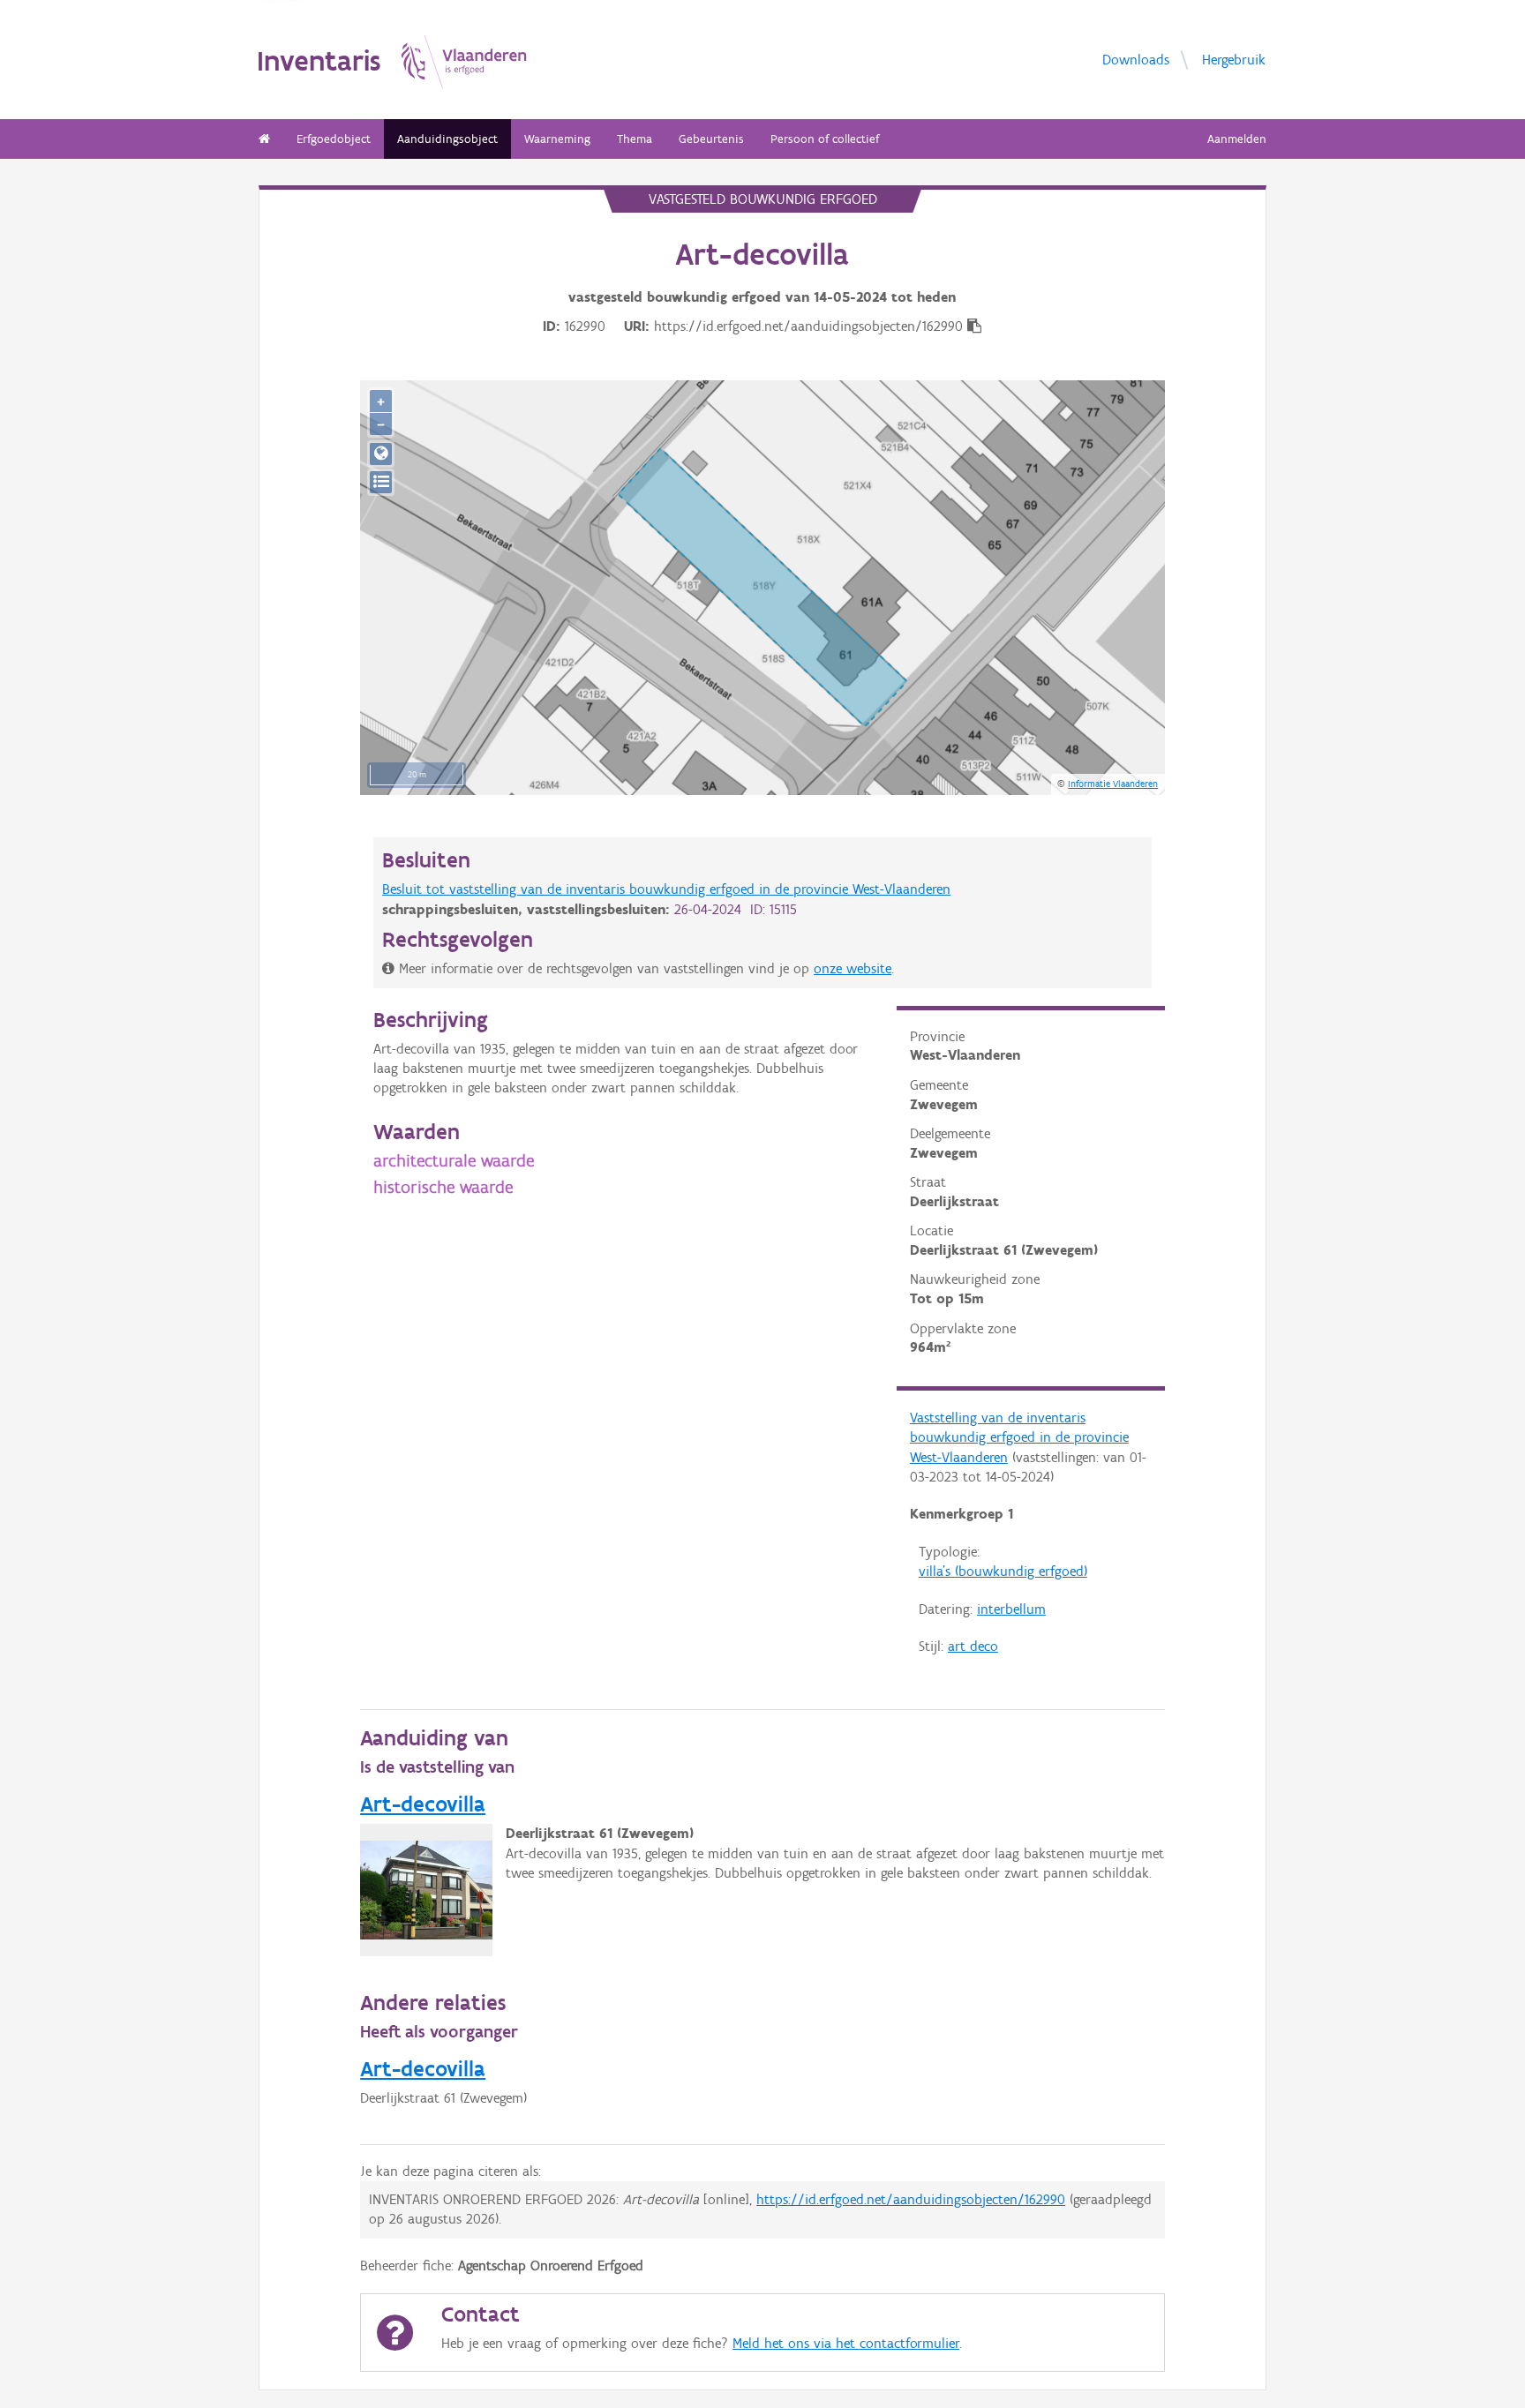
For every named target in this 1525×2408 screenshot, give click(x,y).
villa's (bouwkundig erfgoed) (1003, 1571)
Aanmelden (1237, 139)
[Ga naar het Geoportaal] (381, 454)
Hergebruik (1234, 59)
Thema (635, 139)
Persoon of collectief (825, 139)
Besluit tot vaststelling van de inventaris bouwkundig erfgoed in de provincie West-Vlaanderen (666, 889)
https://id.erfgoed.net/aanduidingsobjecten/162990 (911, 2199)
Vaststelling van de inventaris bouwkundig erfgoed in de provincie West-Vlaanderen (1019, 1437)
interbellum (1011, 1609)
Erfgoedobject (334, 139)
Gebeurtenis (711, 139)
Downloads (1136, 59)
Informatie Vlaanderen (1113, 784)
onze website (853, 968)
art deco (973, 1646)
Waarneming (557, 139)
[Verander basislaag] (381, 482)
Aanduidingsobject (447, 139)
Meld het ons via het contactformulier (846, 2343)
